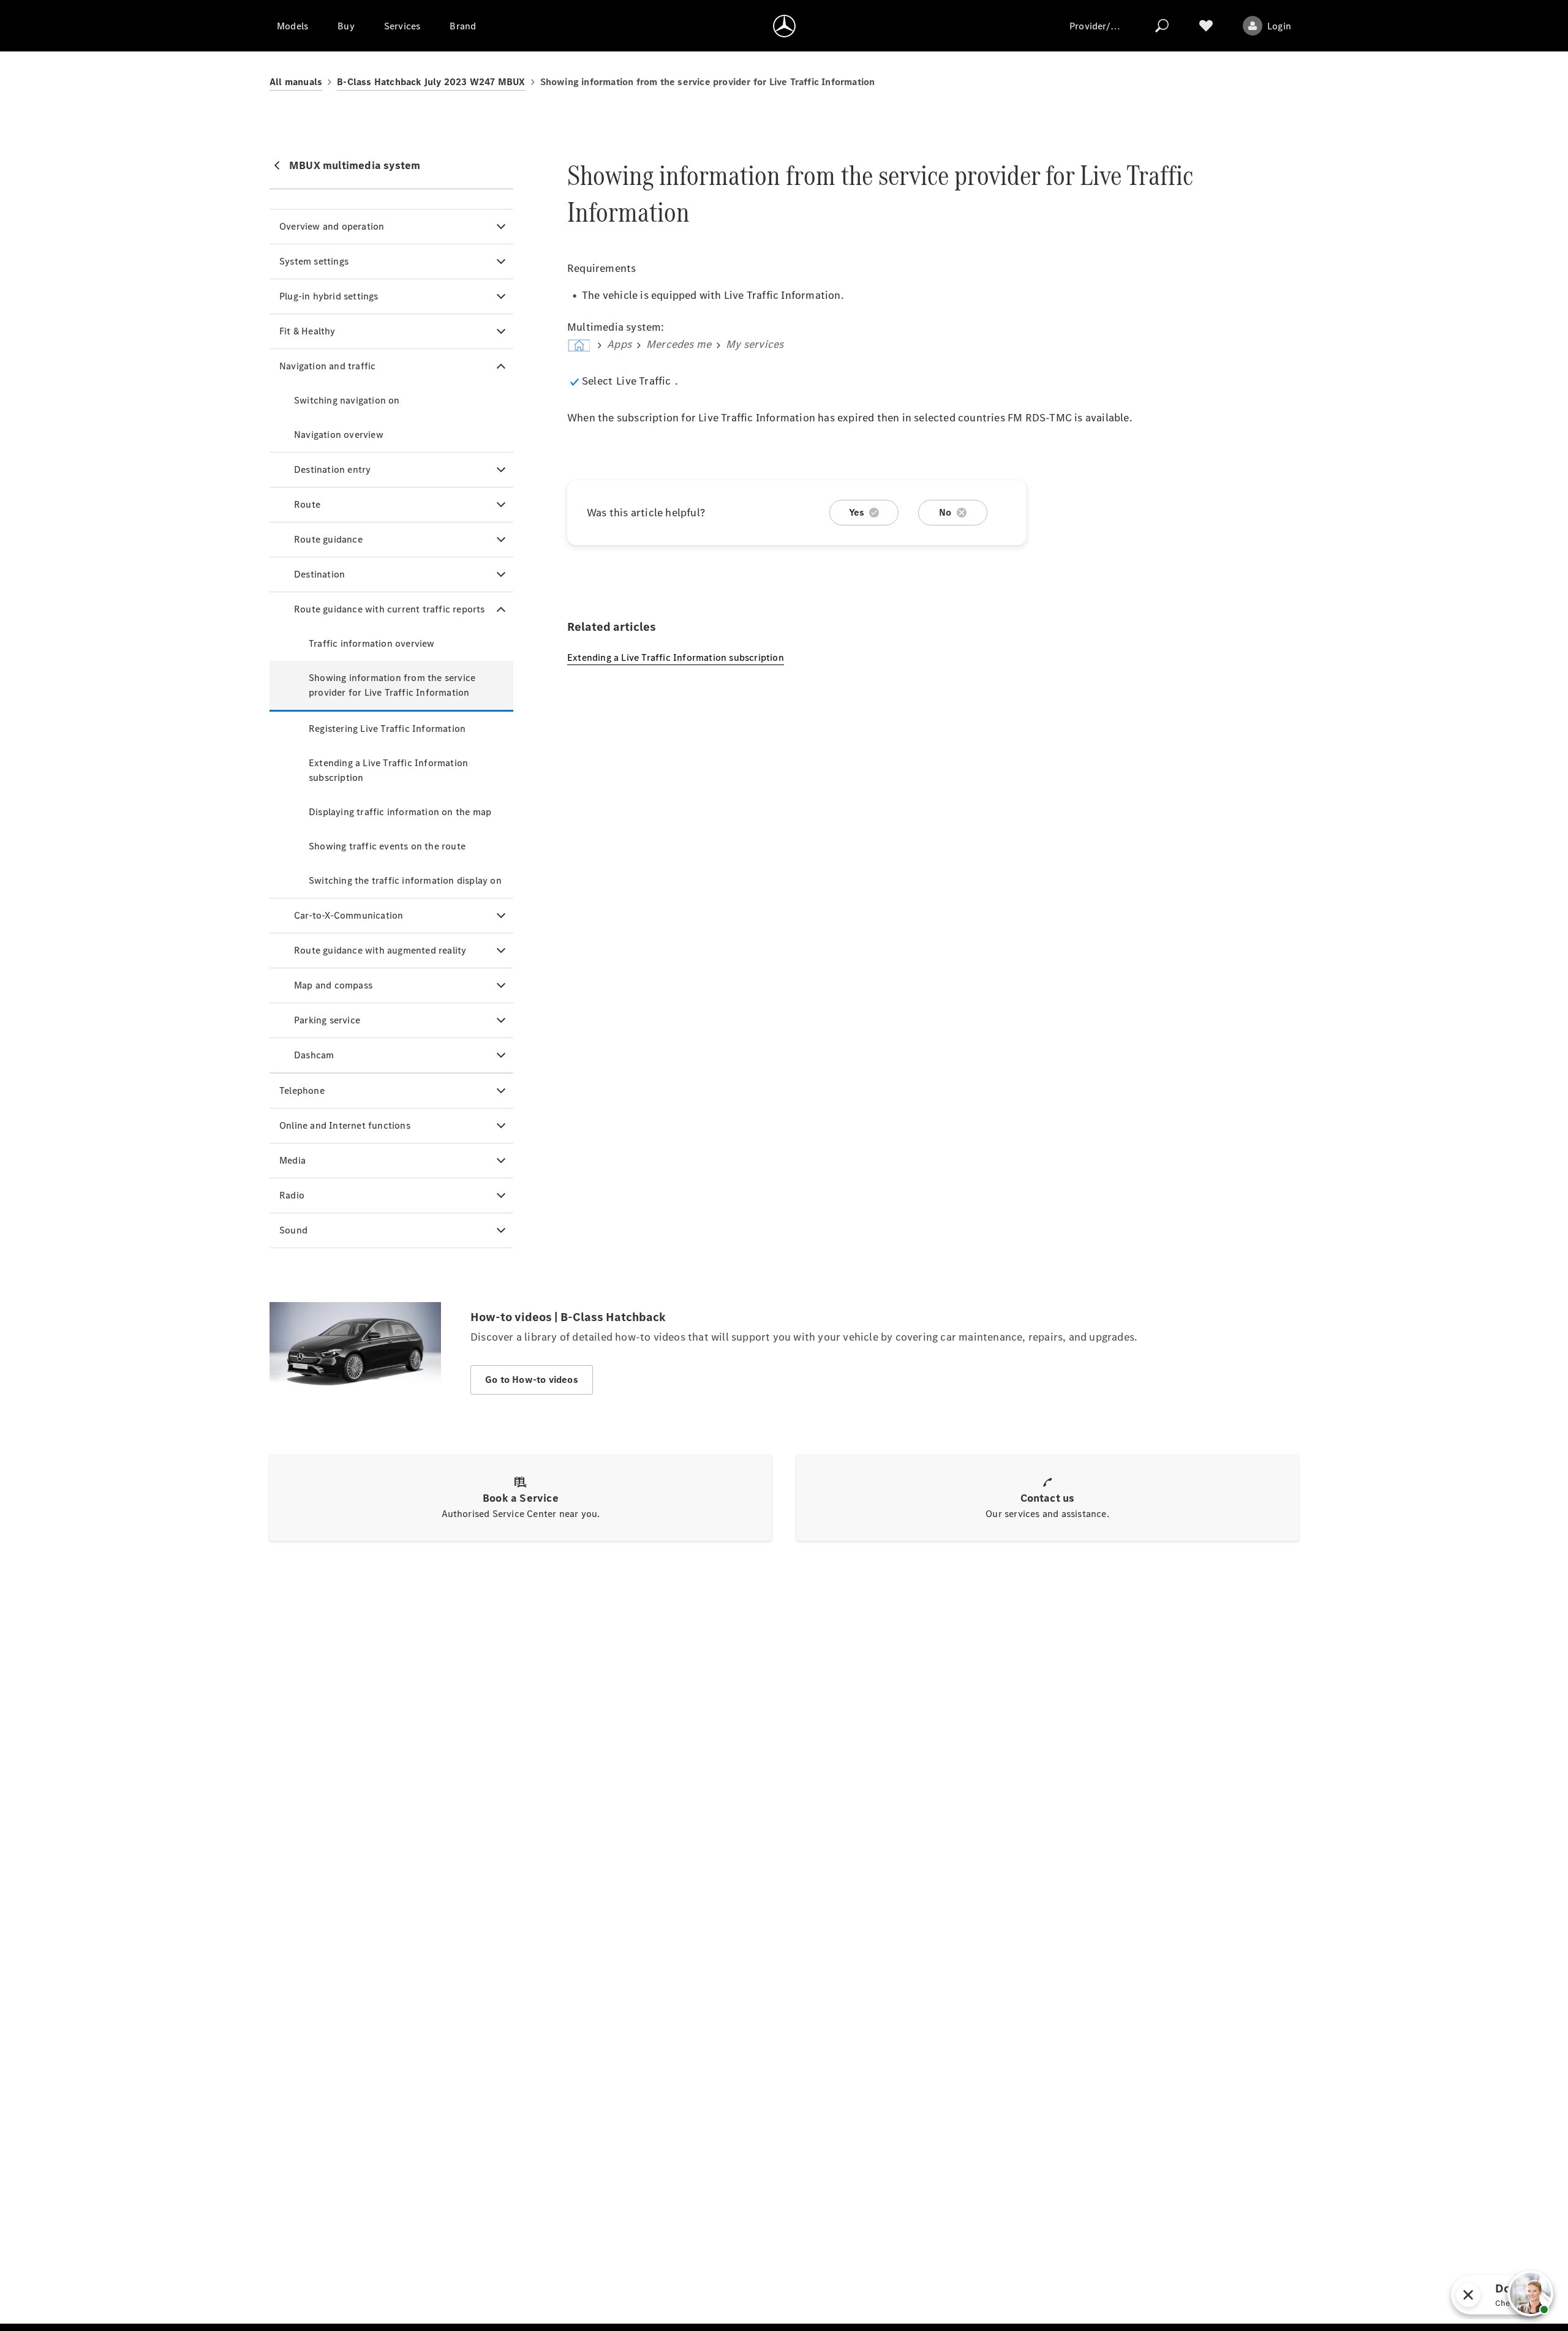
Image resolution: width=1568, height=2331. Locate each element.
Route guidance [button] (328, 539)
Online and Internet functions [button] (345, 1125)
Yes (857, 512)
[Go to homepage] (784, 26)
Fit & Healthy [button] (307, 331)
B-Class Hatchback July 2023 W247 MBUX (431, 82)
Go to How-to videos (532, 1380)
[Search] (1162, 26)
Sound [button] (293, 1230)
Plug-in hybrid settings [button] (329, 296)
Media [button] (292, 1160)
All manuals (296, 82)
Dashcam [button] (314, 1055)
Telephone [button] (302, 1090)
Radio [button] (292, 1195)
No (945, 512)
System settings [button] (314, 261)
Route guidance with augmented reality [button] (380, 950)
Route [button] (307, 504)
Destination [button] (319, 574)
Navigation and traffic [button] (327, 366)
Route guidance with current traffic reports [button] (390, 609)
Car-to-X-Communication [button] (349, 915)
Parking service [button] (327, 1020)
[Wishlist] (1206, 26)
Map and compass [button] (333, 985)
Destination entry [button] (332, 469)
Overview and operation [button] (332, 226)
